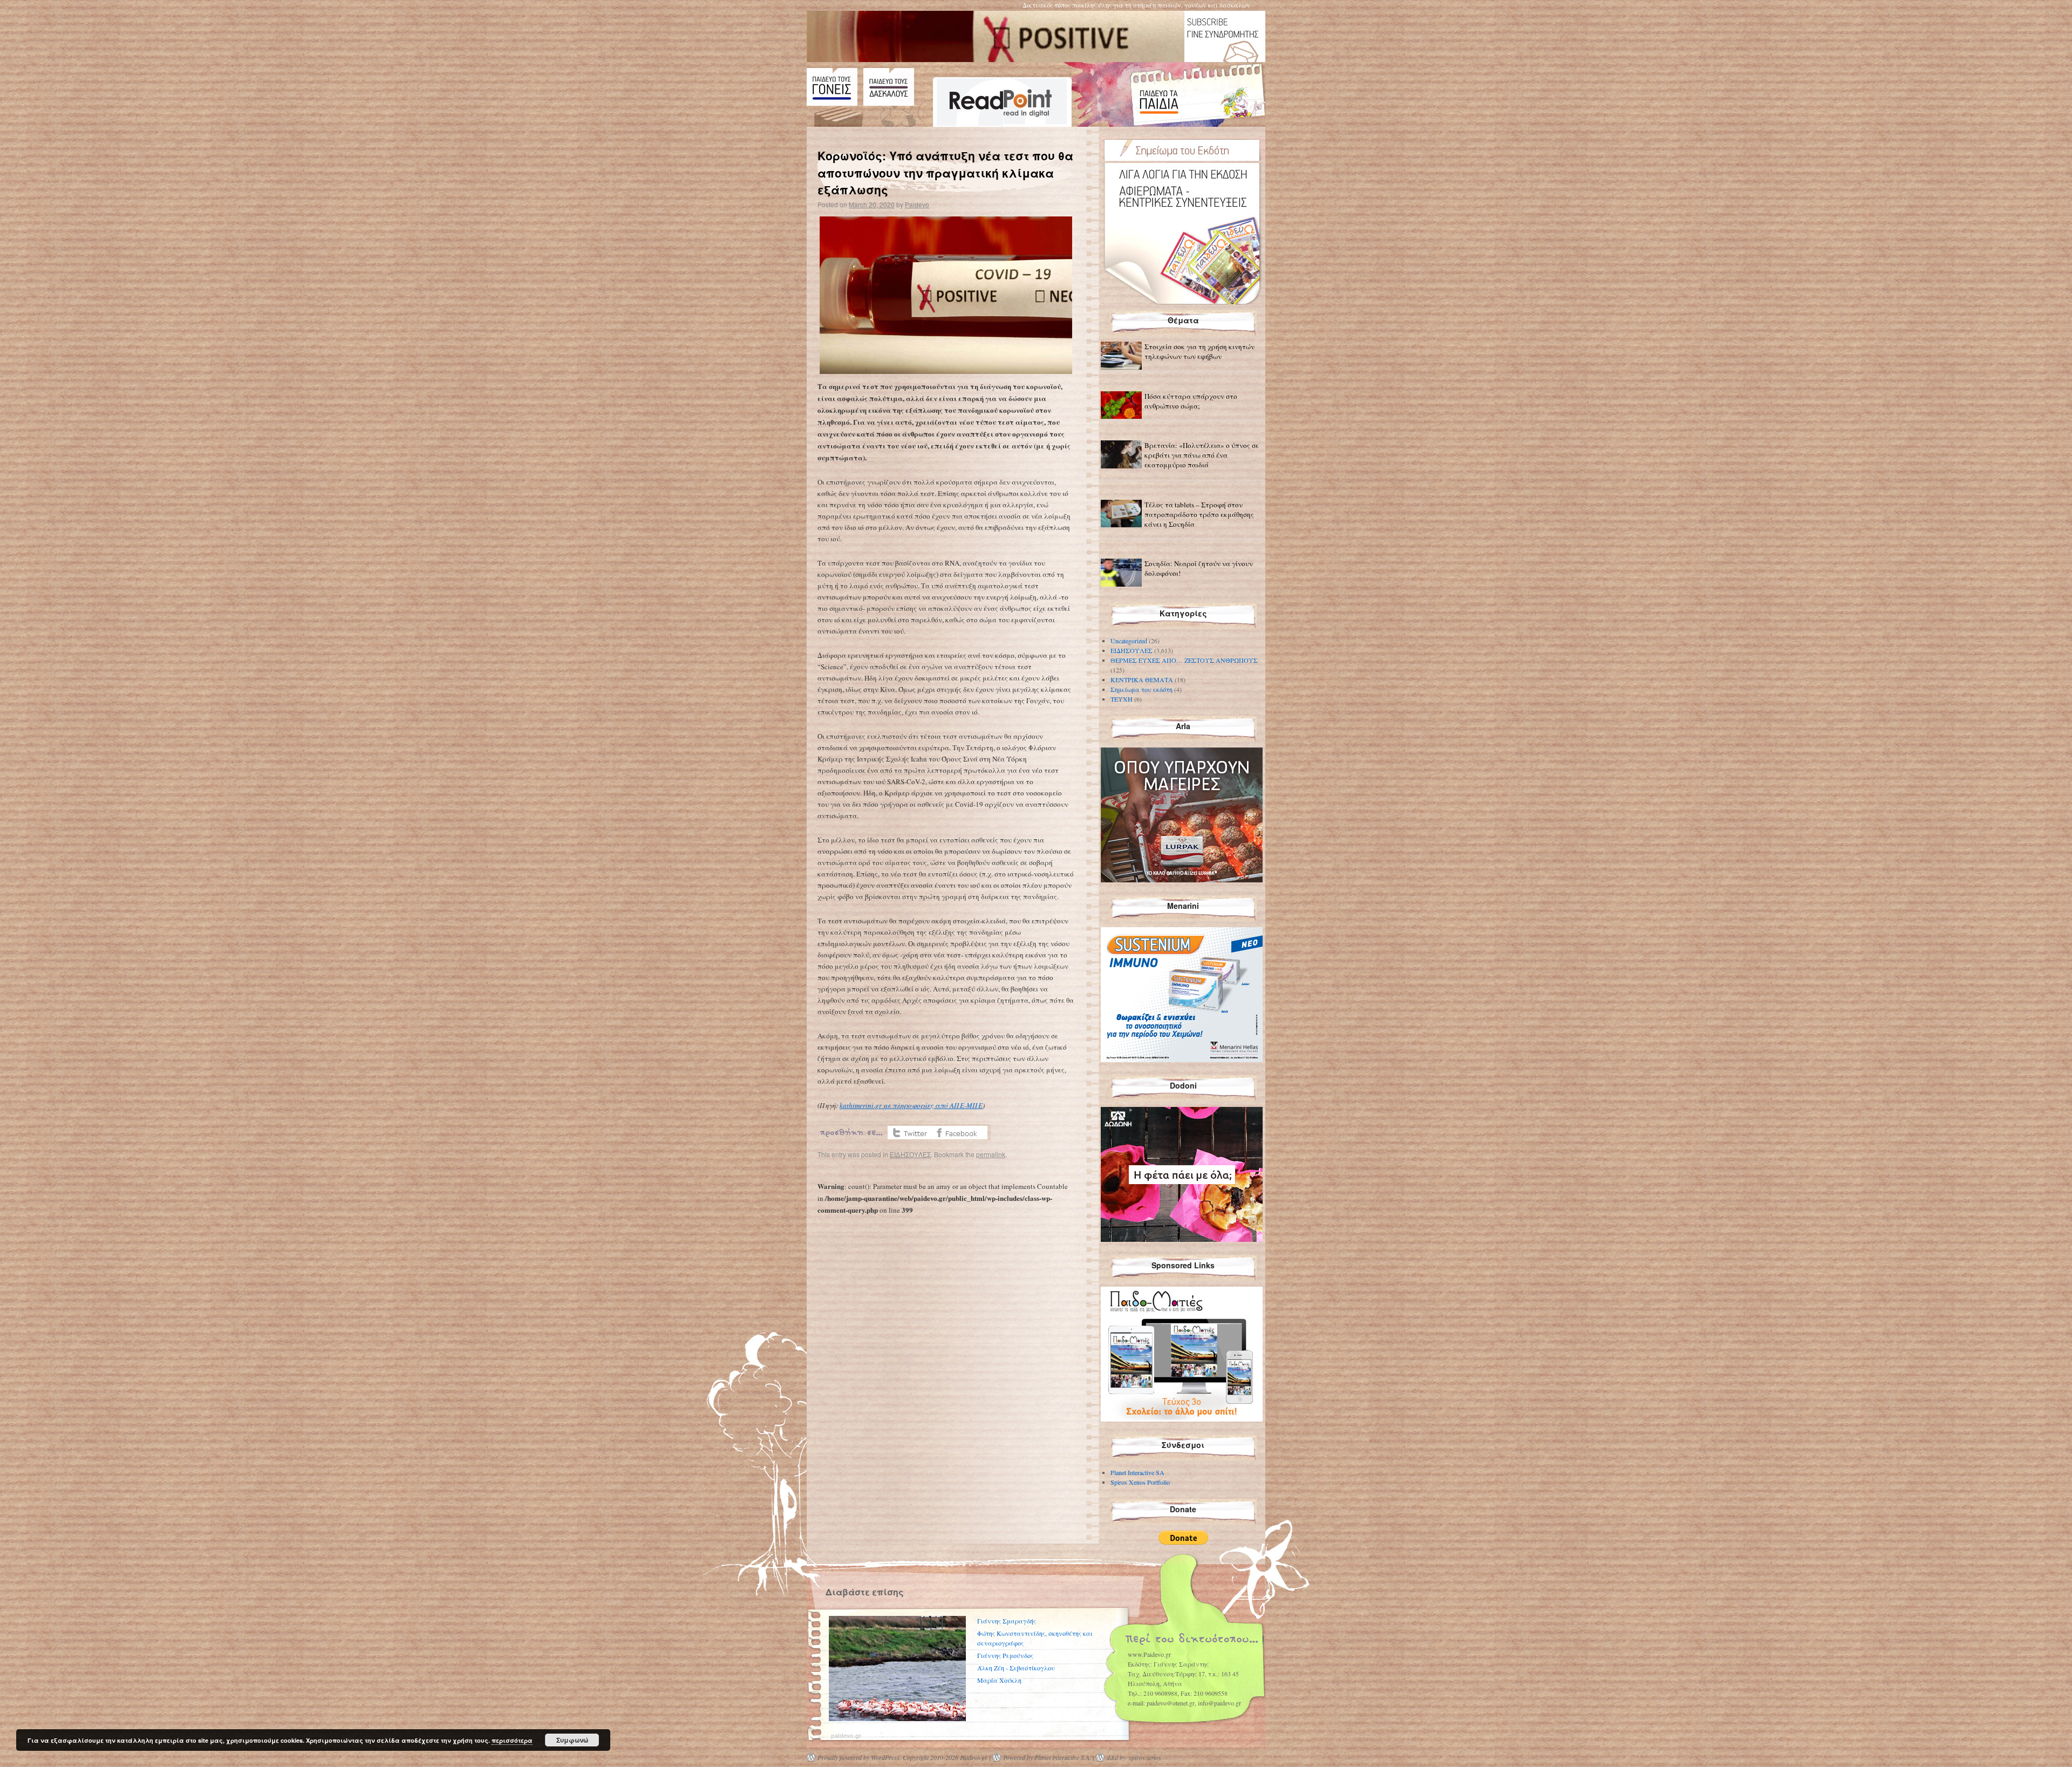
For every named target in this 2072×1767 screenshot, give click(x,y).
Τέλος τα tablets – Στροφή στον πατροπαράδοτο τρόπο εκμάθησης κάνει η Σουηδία (1199, 514)
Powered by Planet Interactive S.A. (1047, 1757)
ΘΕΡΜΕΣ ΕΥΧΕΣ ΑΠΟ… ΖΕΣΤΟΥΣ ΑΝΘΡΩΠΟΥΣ (1184, 660)
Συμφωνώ (572, 1740)
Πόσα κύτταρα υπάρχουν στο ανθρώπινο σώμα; (1191, 401)
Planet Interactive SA (1137, 1472)
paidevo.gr (846, 1735)
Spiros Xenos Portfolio (1140, 1482)
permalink (991, 1154)
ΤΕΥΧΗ (1122, 699)
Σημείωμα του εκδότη (1141, 689)
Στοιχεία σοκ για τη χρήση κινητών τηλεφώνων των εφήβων (1199, 351)
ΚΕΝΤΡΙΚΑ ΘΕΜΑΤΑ (1142, 679)
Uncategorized (1129, 641)
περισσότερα (512, 1740)
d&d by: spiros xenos (1134, 1757)
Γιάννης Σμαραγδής (1007, 1621)
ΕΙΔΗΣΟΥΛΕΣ (910, 1154)
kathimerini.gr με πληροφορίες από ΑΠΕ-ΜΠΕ (911, 1105)
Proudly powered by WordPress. (859, 1757)
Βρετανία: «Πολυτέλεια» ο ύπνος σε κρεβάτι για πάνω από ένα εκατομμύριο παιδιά (1202, 455)
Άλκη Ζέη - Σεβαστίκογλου (1016, 1668)
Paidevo (917, 204)
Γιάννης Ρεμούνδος (1005, 1655)
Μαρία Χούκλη (999, 1680)
